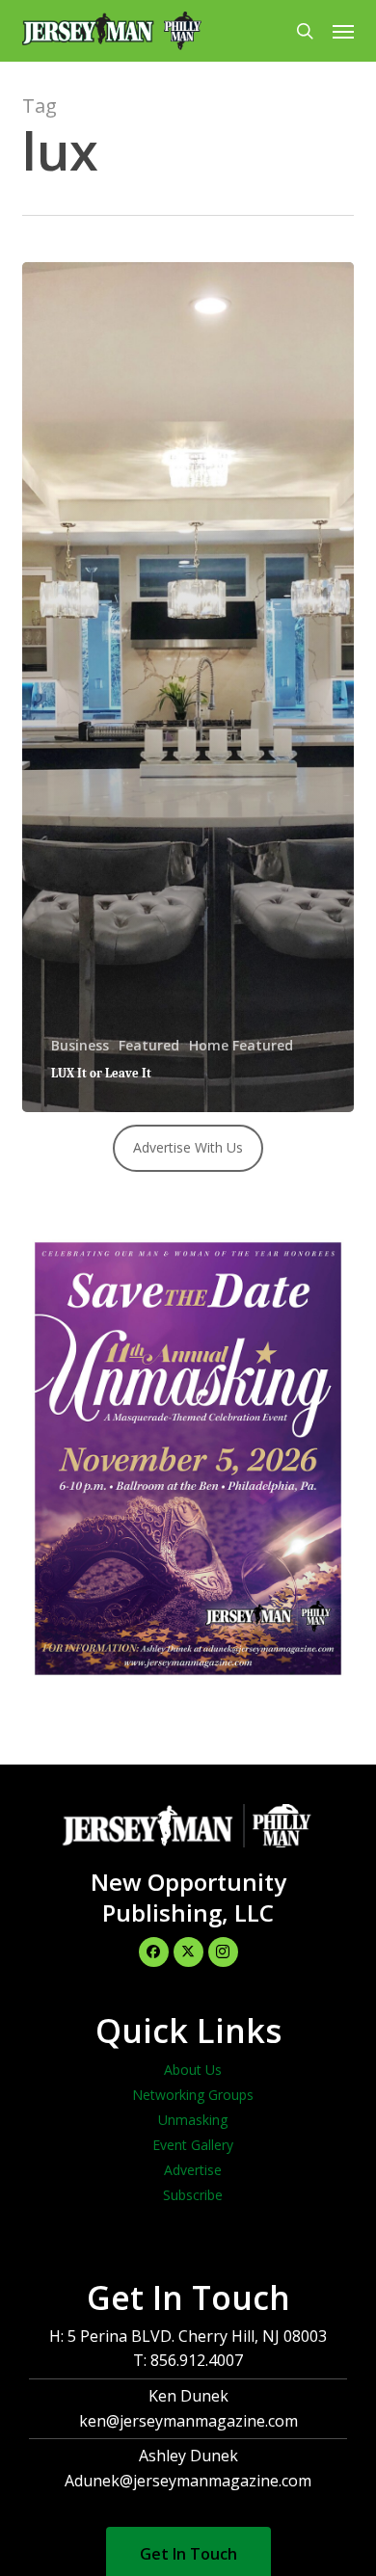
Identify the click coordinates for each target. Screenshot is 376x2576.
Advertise (193, 2170)
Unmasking (193, 2120)
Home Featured (241, 1045)
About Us (193, 2070)
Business (80, 1045)
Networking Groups (193, 2095)
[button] (343, 31)
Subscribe (193, 2195)
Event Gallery (193, 2145)
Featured (149, 1045)
